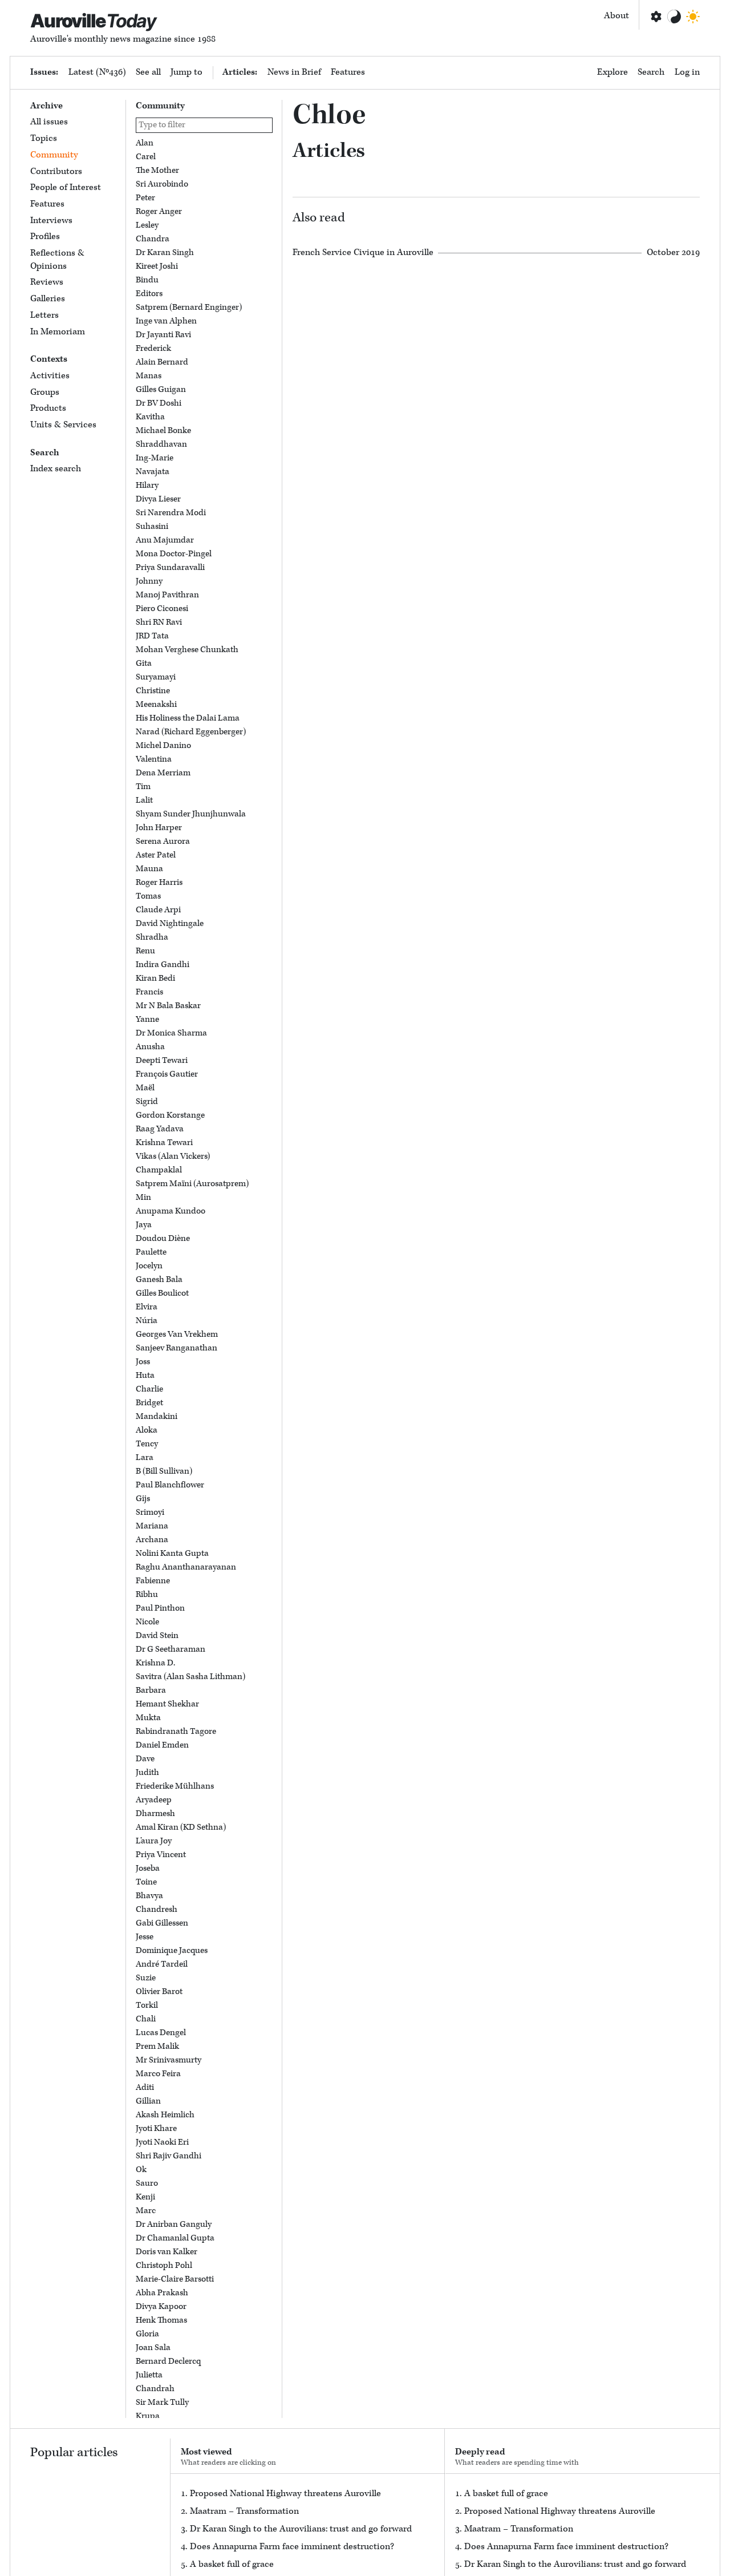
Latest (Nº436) (97, 72)
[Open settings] (655, 17)
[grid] (204, 1278)
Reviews (47, 282)
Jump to (186, 72)
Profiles (45, 236)
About (617, 16)
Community (54, 155)
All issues (49, 122)
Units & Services (63, 425)
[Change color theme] (674, 17)
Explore (613, 72)
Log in (687, 72)
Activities (50, 376)
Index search (56, 469)
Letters (44, 315)
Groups (45, 392)
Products (48, 408)
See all (148, 72)
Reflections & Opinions (57, 260)
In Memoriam (58, 332)
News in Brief (294, 72)
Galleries (48, 299)
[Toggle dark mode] (693, 17)
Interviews (51, 221)
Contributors (56, 171)
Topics (44, 138)
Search (651, 72)
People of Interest (66, 187)
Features (348, 72)
